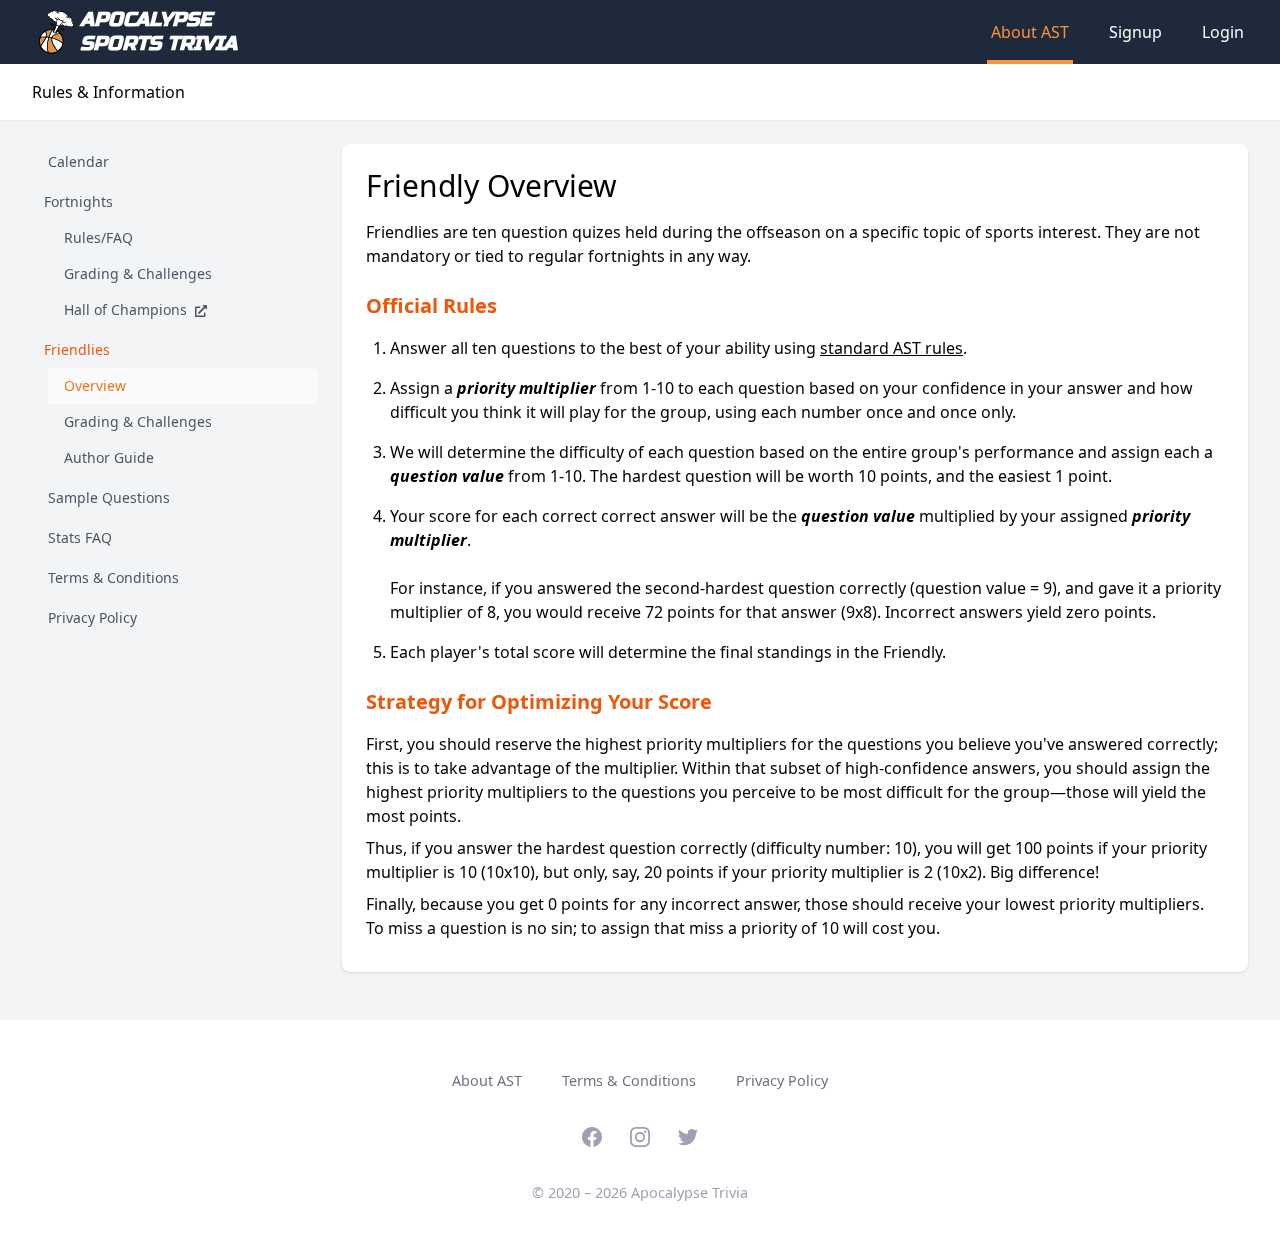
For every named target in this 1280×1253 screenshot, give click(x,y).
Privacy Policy (782, 1080)
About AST (1030, 32)
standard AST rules (891, 348)
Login (1223, 32)
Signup (1135, 32)
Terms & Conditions (629, 1080)
